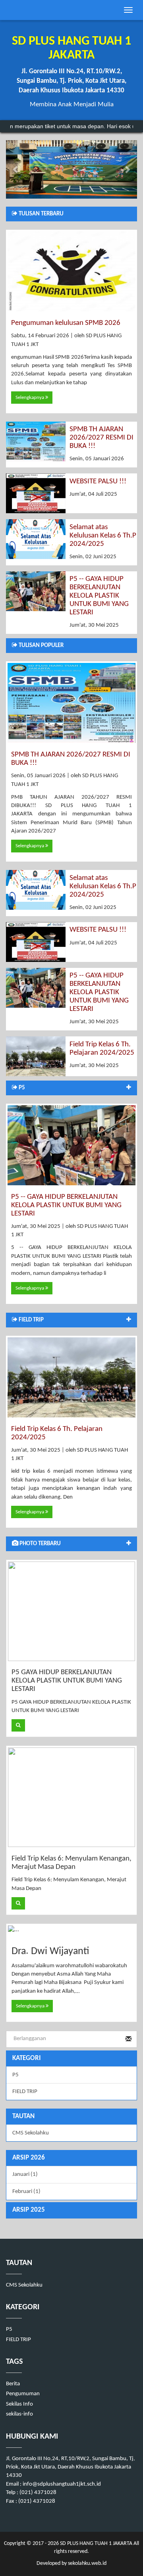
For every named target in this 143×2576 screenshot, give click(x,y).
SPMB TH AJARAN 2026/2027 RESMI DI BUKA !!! (101, 438)
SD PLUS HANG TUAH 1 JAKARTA (96, 2544)
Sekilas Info (19, 2404)
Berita (13, 2384)
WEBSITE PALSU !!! (98, 482)
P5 (15, 2075)
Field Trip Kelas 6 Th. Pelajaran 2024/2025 (102, 1049)
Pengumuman (23, 2394)
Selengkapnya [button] (30, 398)
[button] (16, 169)
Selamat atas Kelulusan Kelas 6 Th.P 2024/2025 (103, 536)
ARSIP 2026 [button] (29, 2158)
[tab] (71, 2158)
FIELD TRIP (25, 2092)
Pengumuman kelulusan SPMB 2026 (66, 323)
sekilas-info (19, 2414)
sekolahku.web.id (87, 2563)
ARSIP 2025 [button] (29, 2210)
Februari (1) (26, 2192)
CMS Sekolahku (31, 2133)
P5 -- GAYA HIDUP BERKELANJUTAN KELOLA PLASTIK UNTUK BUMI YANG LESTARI (99, 596)
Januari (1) (25, 2174)
